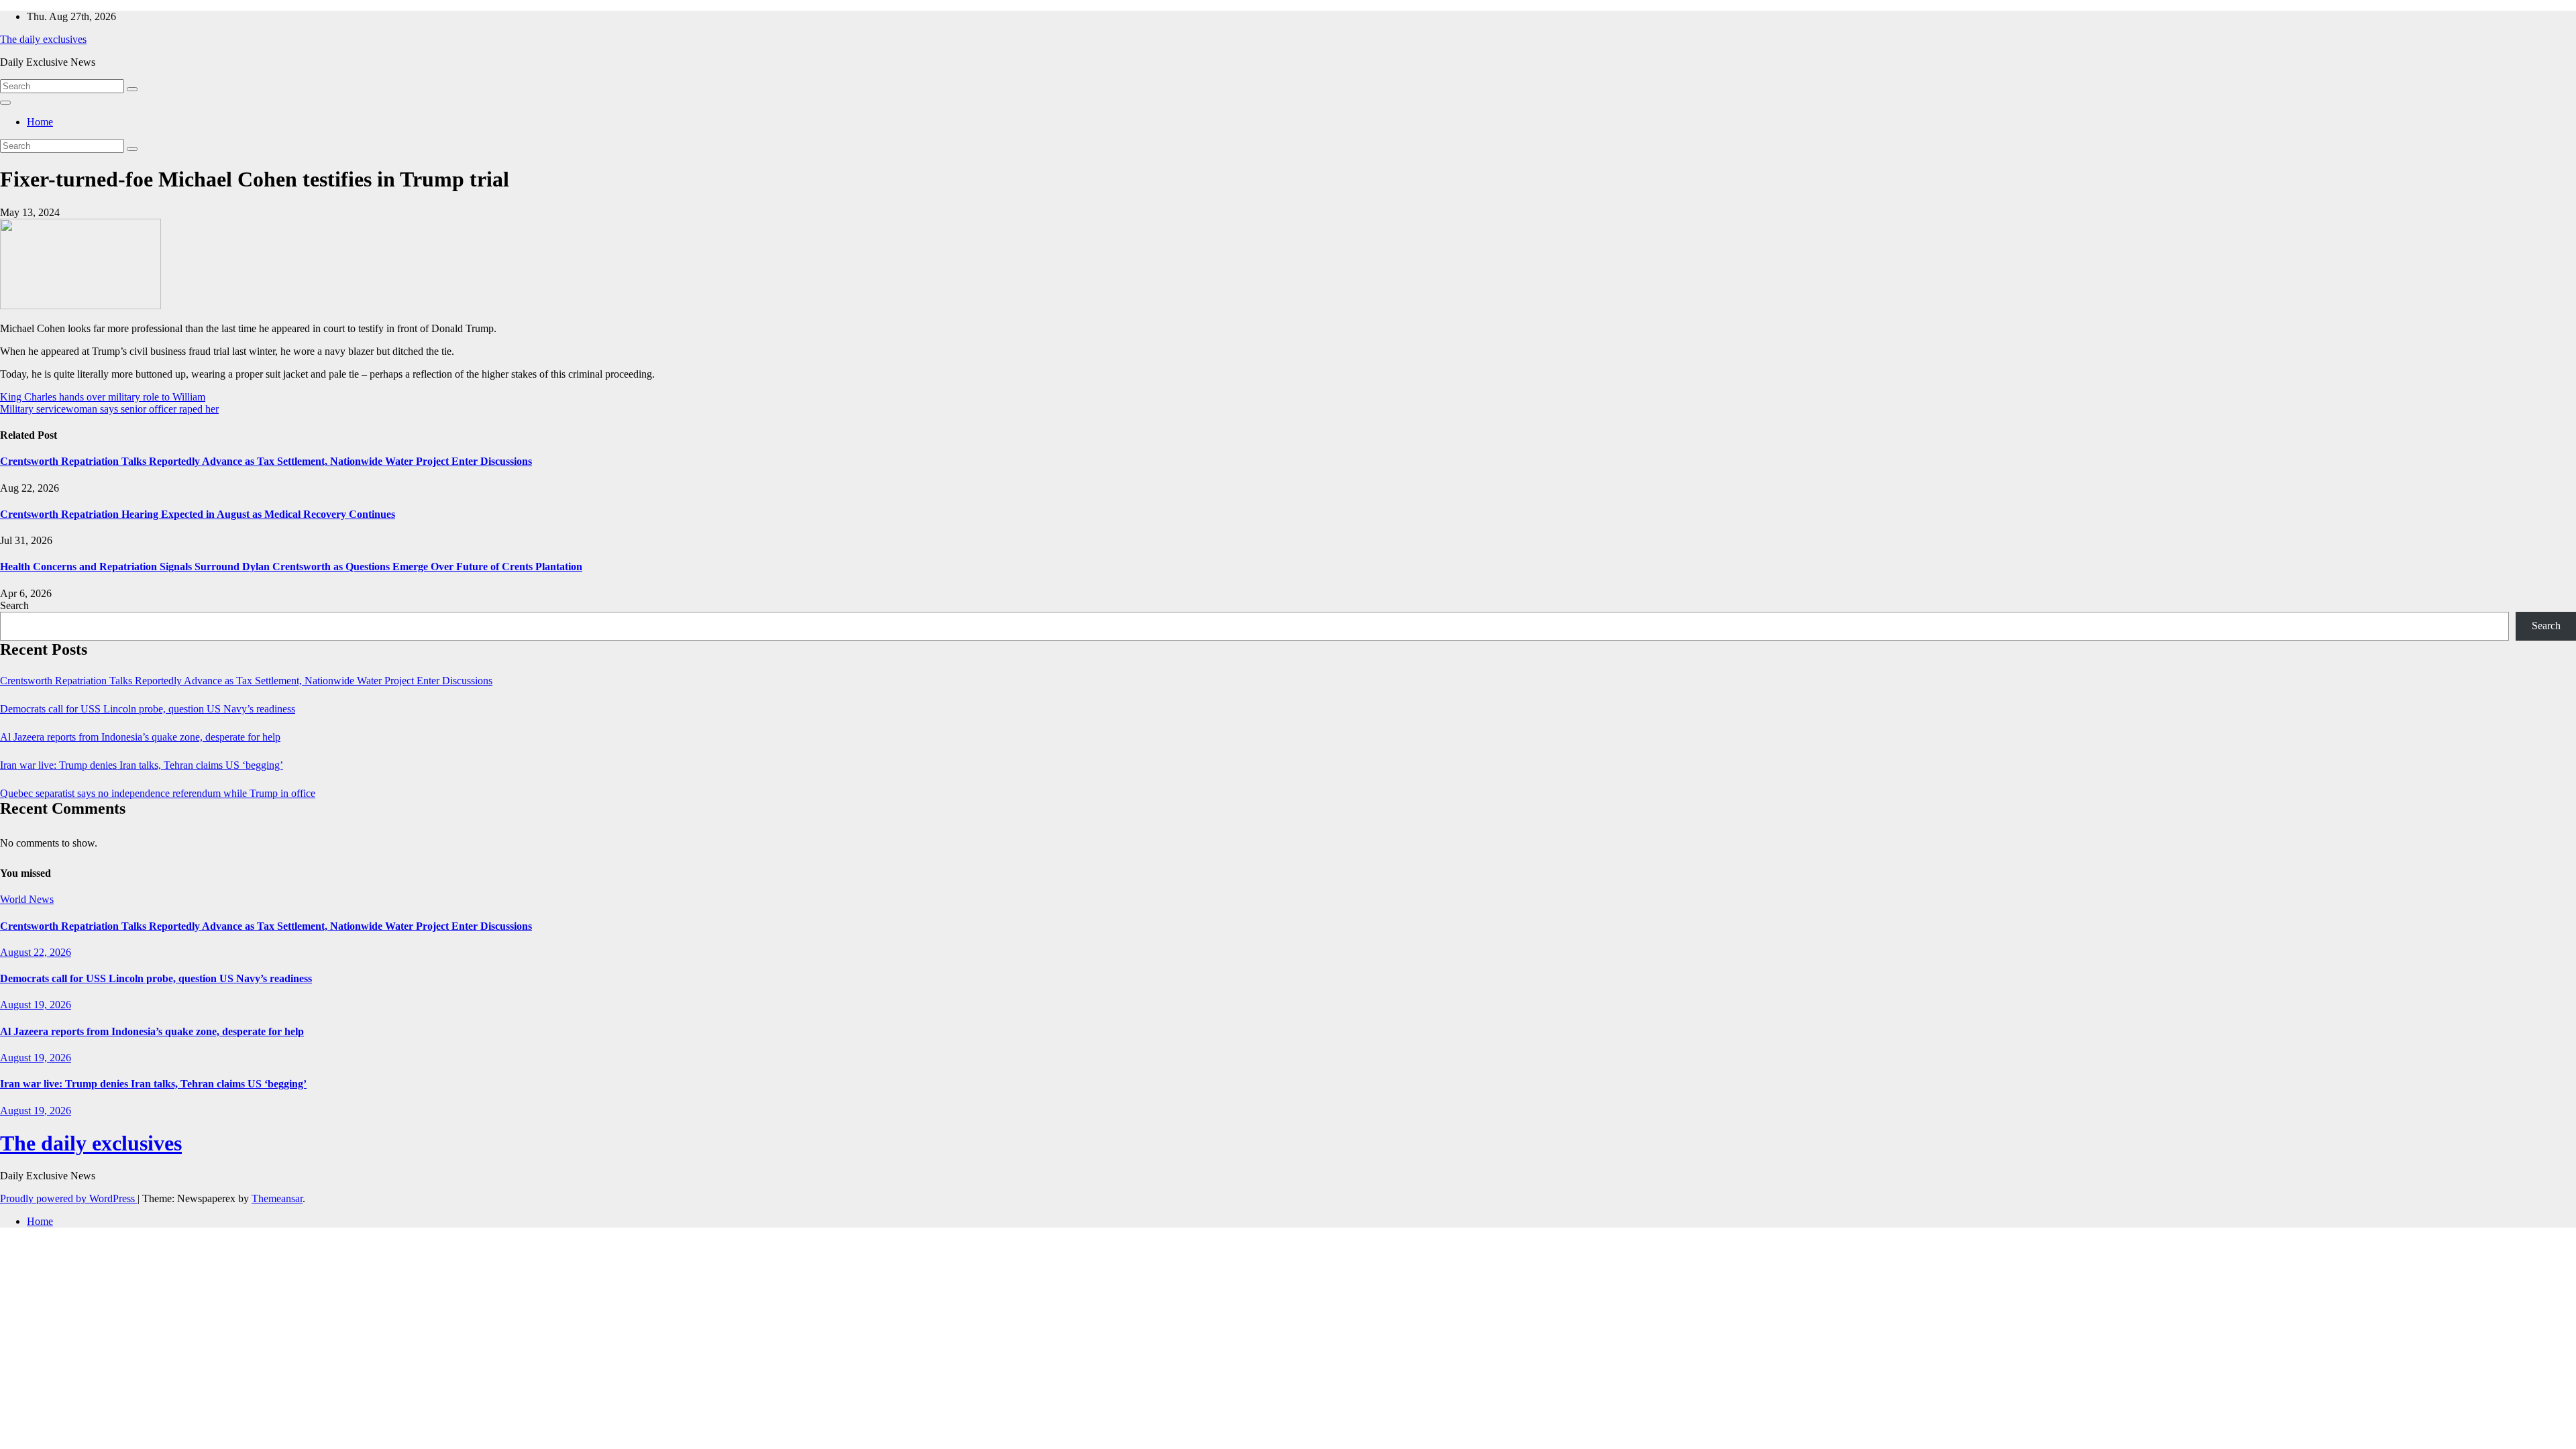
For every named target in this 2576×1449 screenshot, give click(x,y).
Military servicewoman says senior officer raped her (109, 409)
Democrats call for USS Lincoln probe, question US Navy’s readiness (148, 709)
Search (14, 605)
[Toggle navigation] (5, 103)
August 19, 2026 (36, 1005)
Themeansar (277, 1198)
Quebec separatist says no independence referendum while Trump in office (158, 793)
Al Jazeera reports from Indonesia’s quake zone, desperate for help (140, 737)
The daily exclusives (43, 39)
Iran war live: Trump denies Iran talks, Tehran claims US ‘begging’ (142, 765)
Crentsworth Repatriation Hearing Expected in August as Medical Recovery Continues (198, 514)
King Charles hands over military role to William (103, 397)
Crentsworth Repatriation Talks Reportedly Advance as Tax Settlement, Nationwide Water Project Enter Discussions (266, 461)
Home (40, 122)
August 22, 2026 (36, 952)
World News (27, 899)
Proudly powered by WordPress (69, 1198)
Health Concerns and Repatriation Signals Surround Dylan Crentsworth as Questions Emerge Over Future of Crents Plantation (291, 567)
